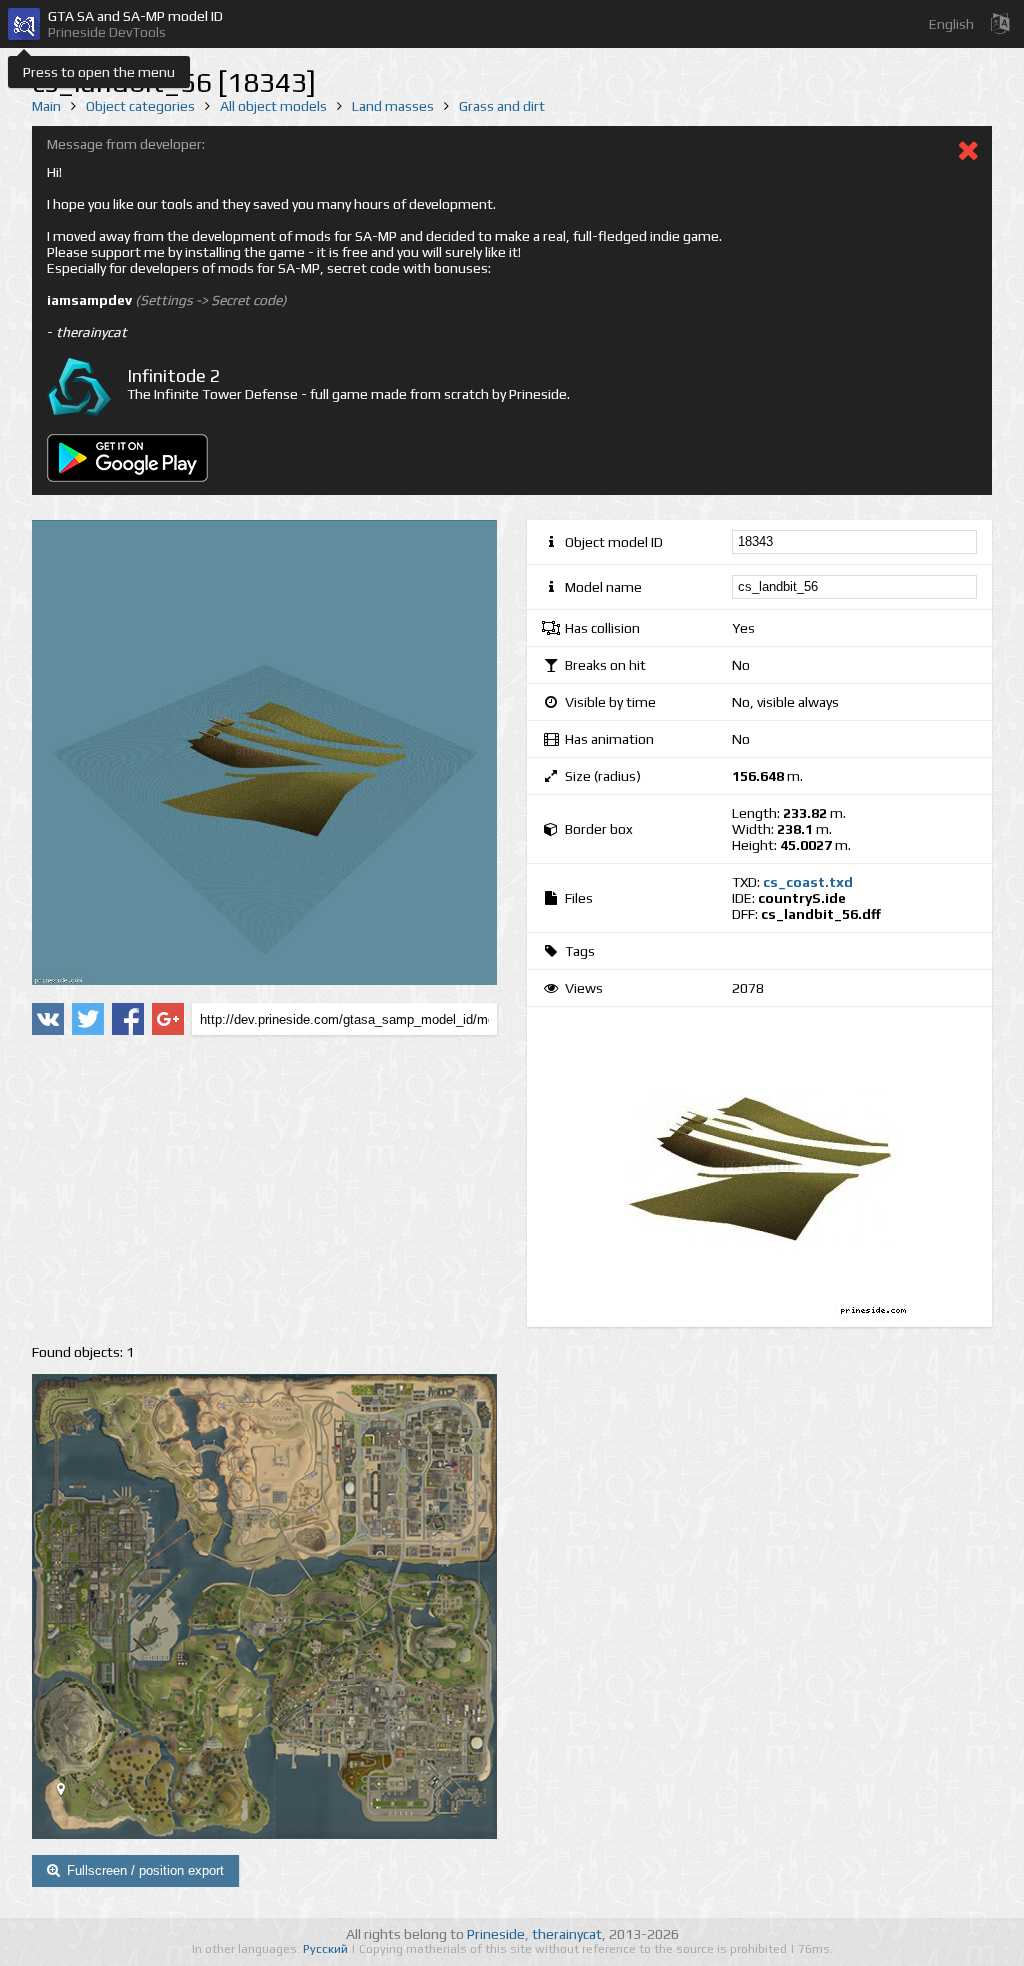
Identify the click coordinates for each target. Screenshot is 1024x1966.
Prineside (496, 1934)
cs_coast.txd (808, 882)
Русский (327, 1949)
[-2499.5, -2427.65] (69, 1793)
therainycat (567, 1934)
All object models (273, 106)
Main (46, 106)
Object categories (140, 106)
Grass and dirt (502, 106)
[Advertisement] (264, 1190)
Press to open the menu (99, 72)
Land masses (393, 106)
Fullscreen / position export (145, 1870)
